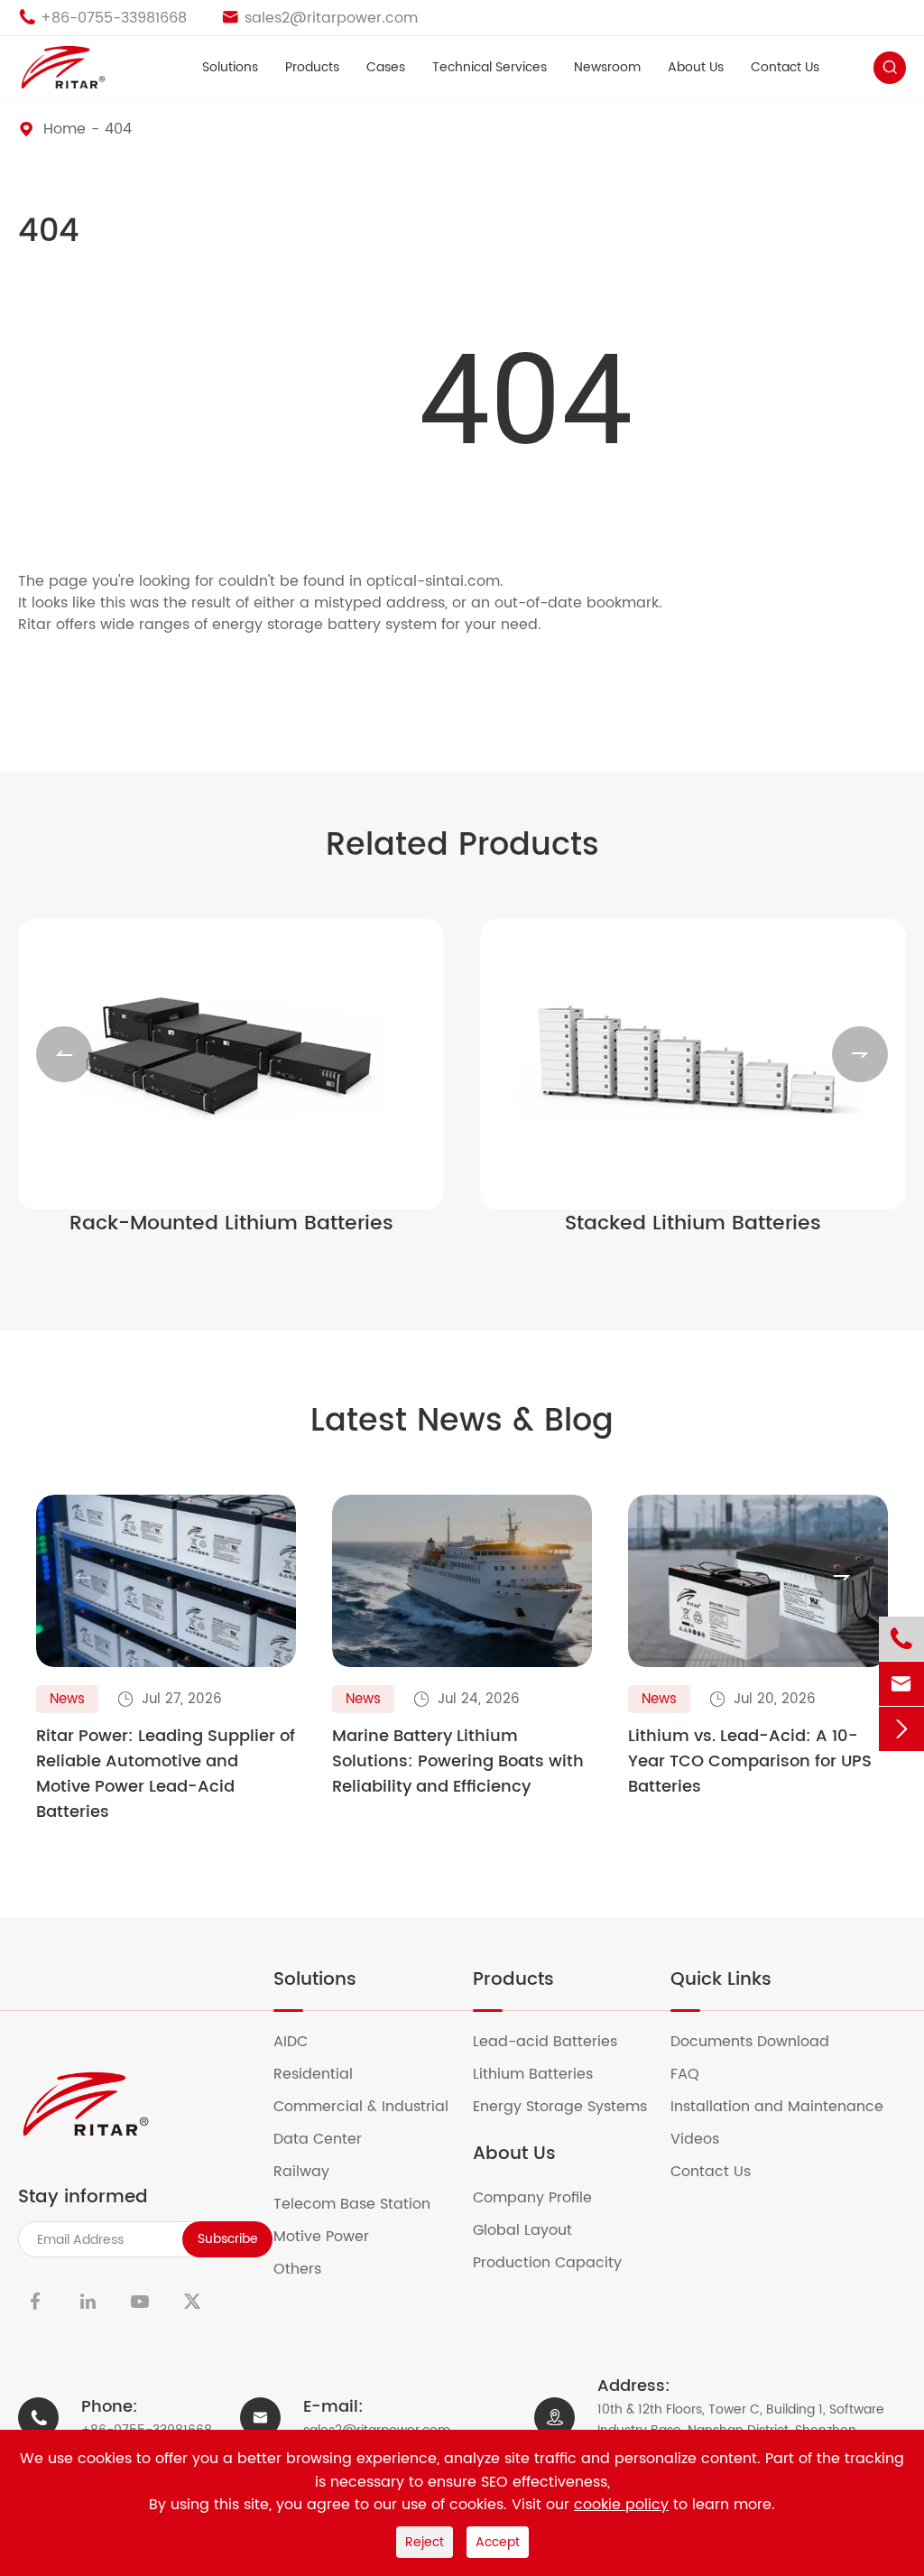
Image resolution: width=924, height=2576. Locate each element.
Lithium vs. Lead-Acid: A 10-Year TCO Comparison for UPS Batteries (750, 1762)
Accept (498, 2542)
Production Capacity (559, 2263)
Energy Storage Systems (571, 2107)
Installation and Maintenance (788, 2107)
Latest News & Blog (462, 1422)
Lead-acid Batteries (556, 2042)
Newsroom (607, 68)
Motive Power (333, 2237)
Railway (313, 2172)
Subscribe (228, 2239)
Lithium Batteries (544, 2074)
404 (118, 129)
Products (312, 68)
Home (65, 129)
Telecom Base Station (363, 2204)
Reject (425, 2542)
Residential (324, 2074)
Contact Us (785, 68)
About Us (696, 68)
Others (309, 2269)
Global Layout (534, 2230)
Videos (706, 2139)
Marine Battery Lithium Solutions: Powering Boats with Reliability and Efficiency (458, 1762)
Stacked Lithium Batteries (693, 1224)
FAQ (696, 2074)
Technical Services (490, 68)
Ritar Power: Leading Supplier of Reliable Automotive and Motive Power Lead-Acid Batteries (166, 1774)
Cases (386, 68)
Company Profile (544, 2198)
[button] (64, 1054)
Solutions (230, 68)
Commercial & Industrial (372, 2107)
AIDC (302, 2042)
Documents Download (761, 2042)
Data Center (329, 2139)
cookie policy (621, 2505)
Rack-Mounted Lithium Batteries (231, 1224)
